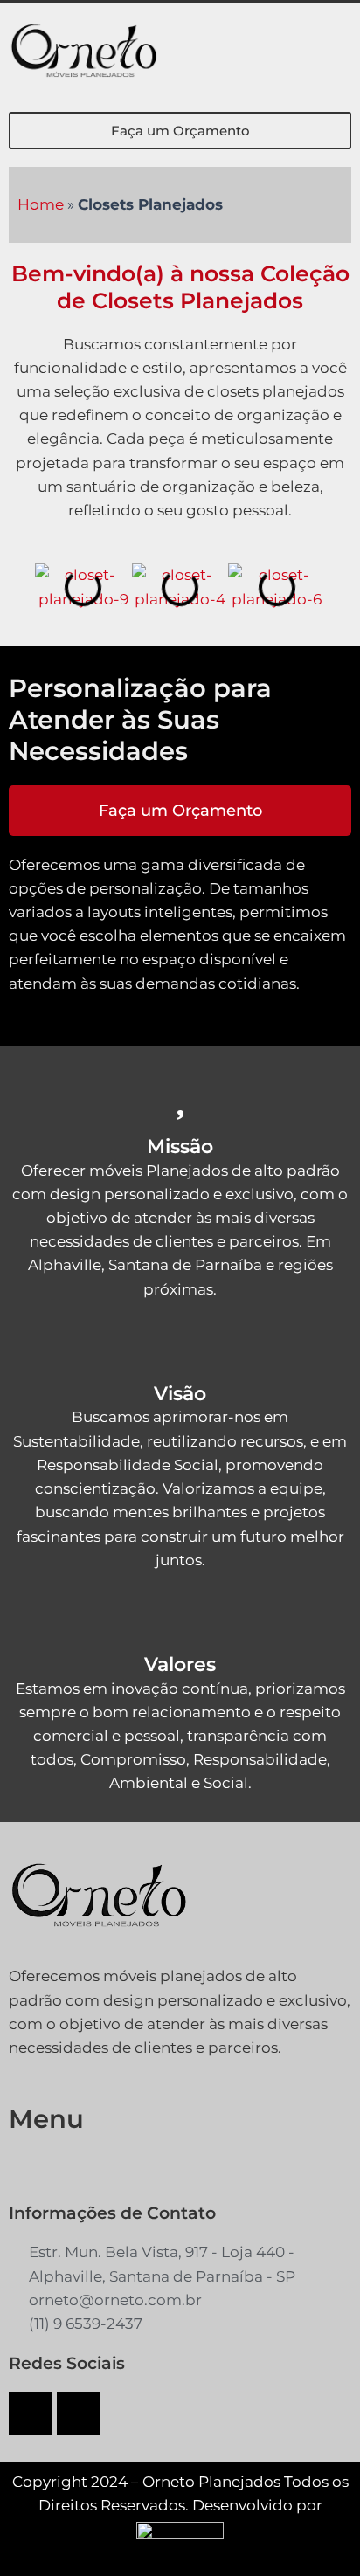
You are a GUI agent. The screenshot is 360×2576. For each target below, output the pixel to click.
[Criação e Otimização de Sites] (180, 2529)
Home (41, 204)
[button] (337, 53)
